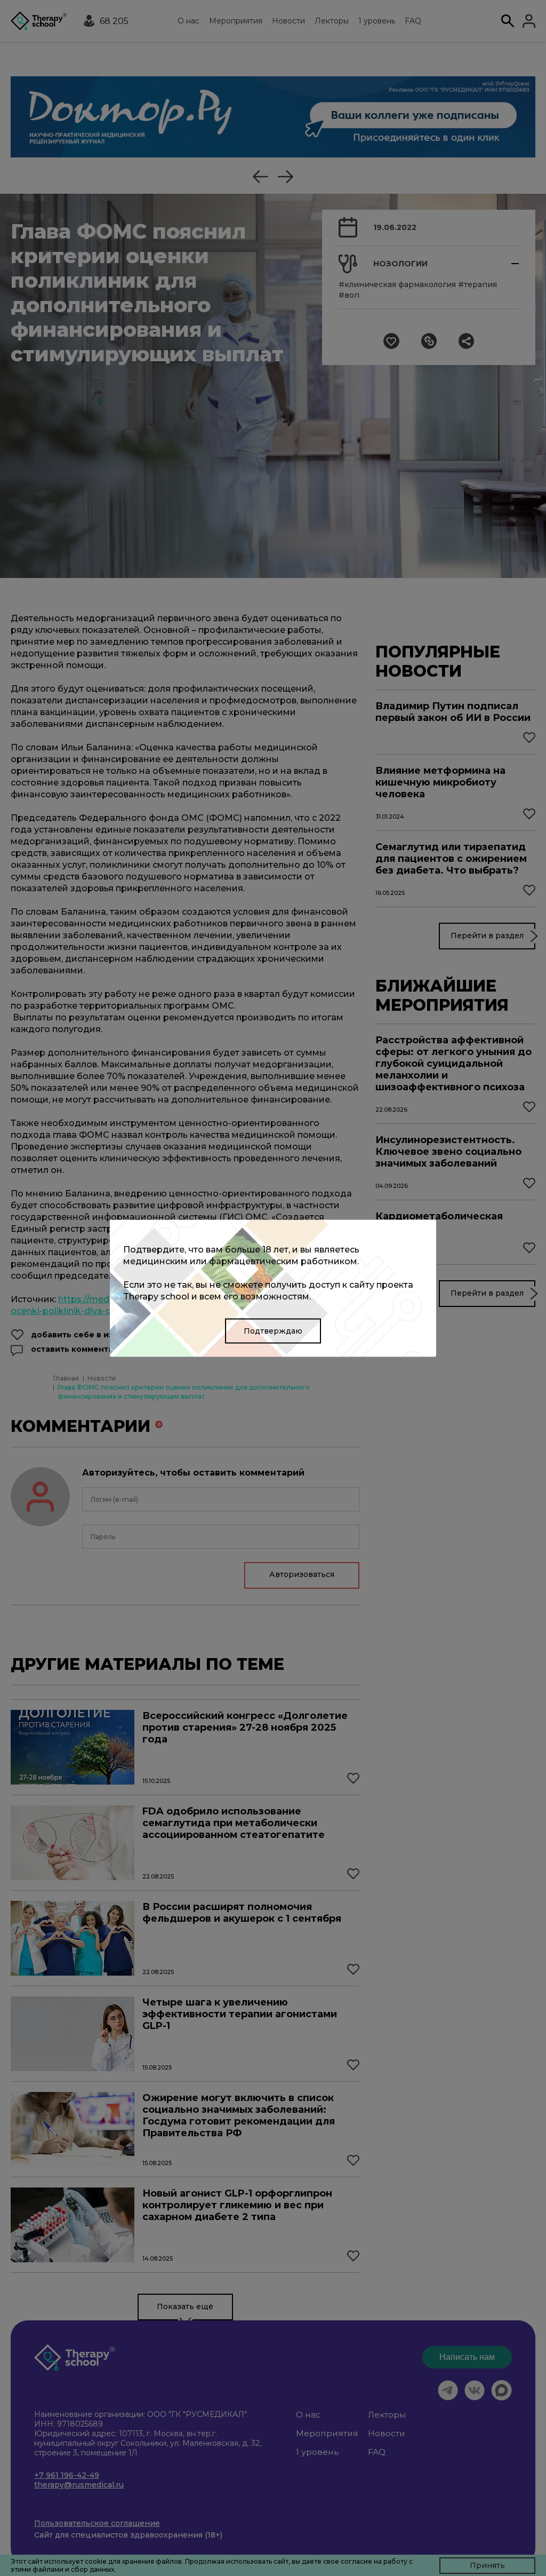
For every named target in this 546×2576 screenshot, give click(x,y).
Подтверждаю (273, 1330)
